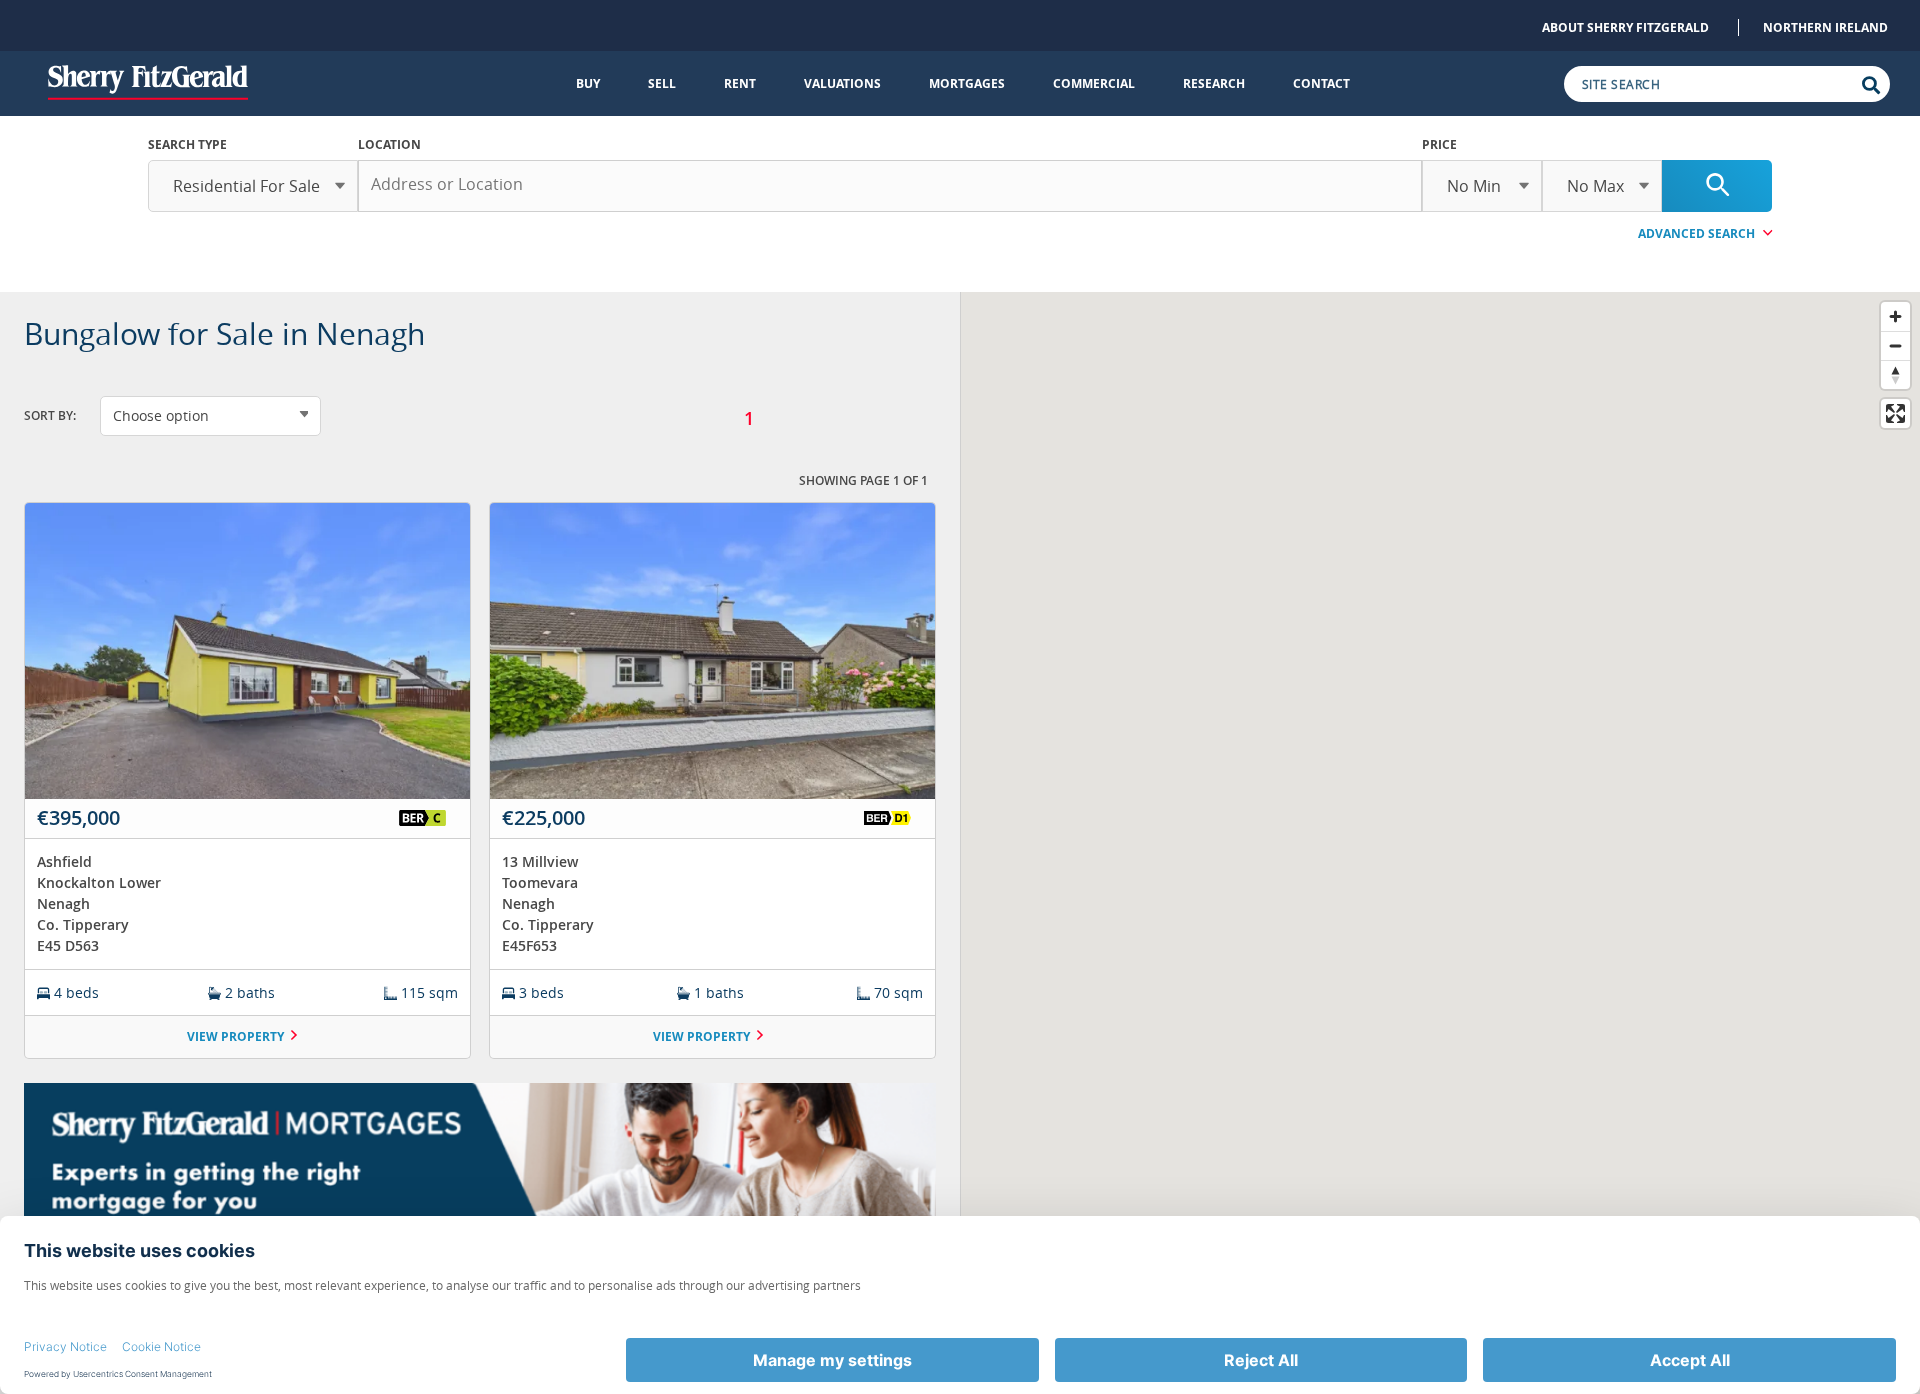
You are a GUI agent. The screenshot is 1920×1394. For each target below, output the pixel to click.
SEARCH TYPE (187, 144)
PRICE (1439, 144)
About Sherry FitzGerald (1625, 27)
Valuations (842, 83)
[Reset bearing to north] (1895, 374)
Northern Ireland (1825, 27)
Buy (588, 83)
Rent (740, 83)
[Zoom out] (1895, 345)
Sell (662, 83)
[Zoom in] (1895, 316)
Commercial (1094, 83)
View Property (235, 1036)
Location (389, 144)
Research (1214, 83)
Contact (1321, 83)
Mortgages (967, 83)
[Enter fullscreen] (1895, 413)
